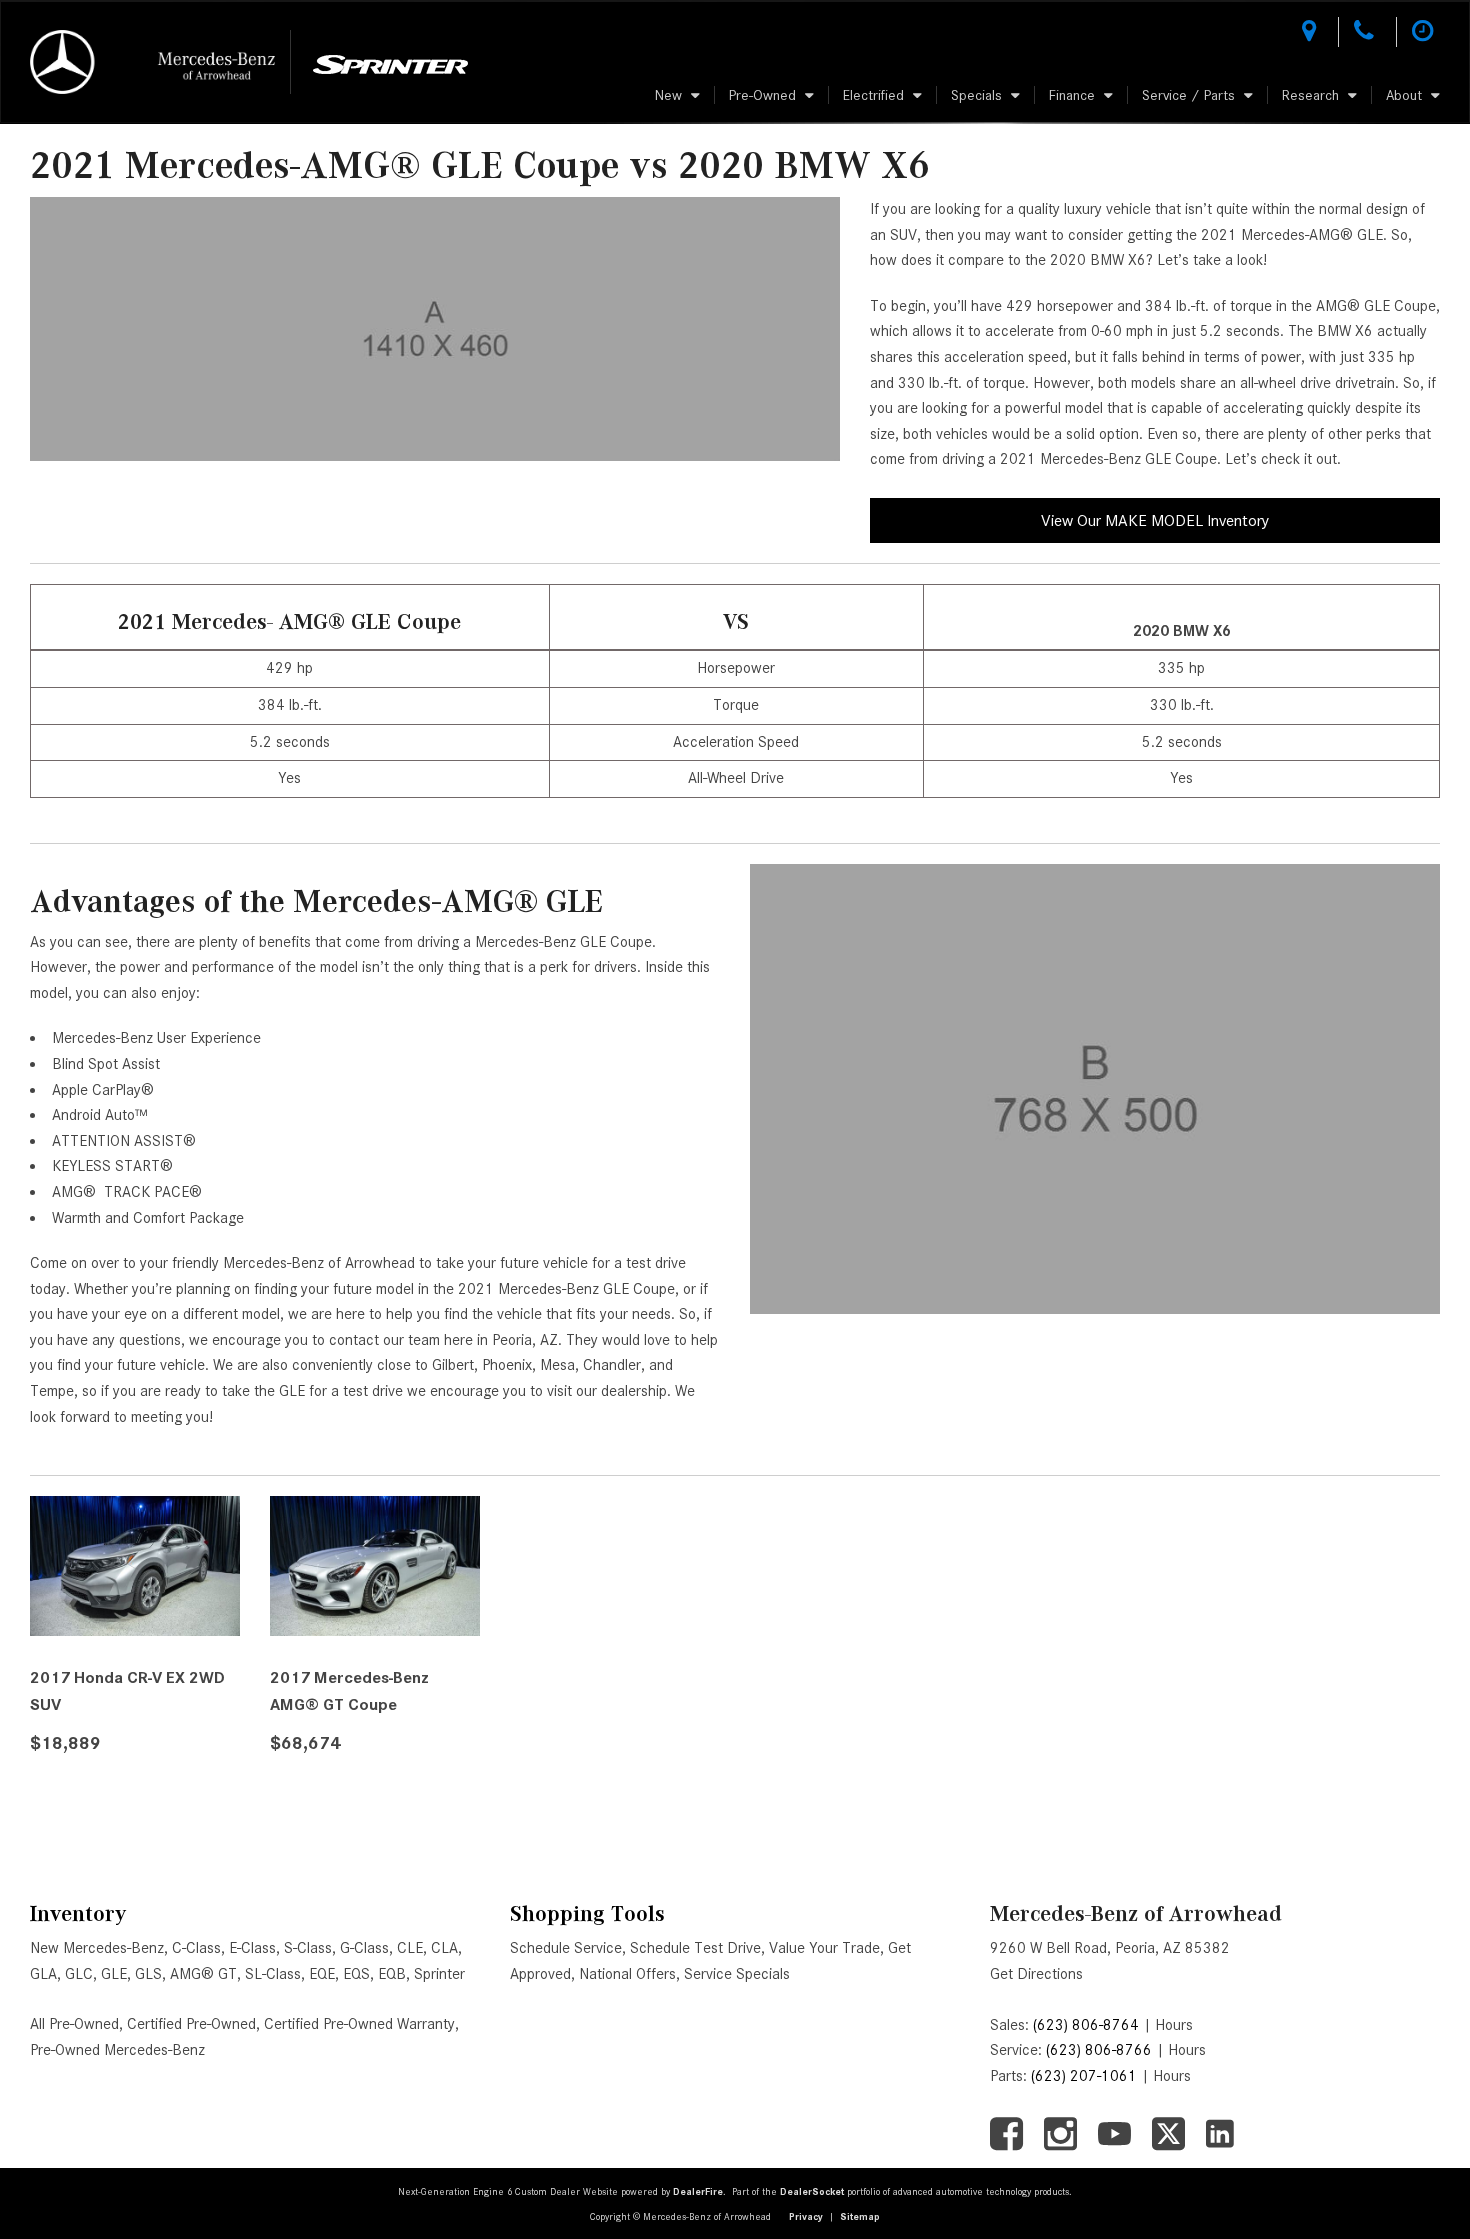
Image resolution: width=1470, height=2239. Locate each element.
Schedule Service (566, 1948)
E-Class (252, 1948)
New (668, 95)
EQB (392, 1974)
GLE (114, 1974)
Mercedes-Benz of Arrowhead (1136, 1913)
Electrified (873, 95)
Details (85, 1793)
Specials (976, 95)
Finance (1072, 95)
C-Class (196, 1948)
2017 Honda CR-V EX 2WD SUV (127, 1691)
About (1404, 95)
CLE (410, 1948)
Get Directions (1036, 1974)
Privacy (806, 2216)
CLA (444, 1948)
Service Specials (737, 1974)
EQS (356, 1974)
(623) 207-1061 (1084, 2076)
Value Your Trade (824, 1948)
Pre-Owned (762, 95)
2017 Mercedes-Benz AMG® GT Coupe (349, 1691)
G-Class (364, 1948)
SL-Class (273, 1974)
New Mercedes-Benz (97, 1948)
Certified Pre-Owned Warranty (359, 2024)
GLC (79, 1974)
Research (1310, 95)
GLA (43, 1974)
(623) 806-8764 (1086, 2025)
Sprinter (439, 1974)
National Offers (627, 1974)
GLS (148, 1974)
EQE (322, 1974)
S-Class (308, 1948)
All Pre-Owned (74, 2024)
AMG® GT (203, 1974)
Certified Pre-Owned (191, 2024)
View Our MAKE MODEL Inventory (1155, 520)
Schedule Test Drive (695, 1948)
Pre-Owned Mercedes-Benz (117, 2050)
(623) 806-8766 (1099, 2050)
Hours (1174, 2025)
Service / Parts (1188, 95)
